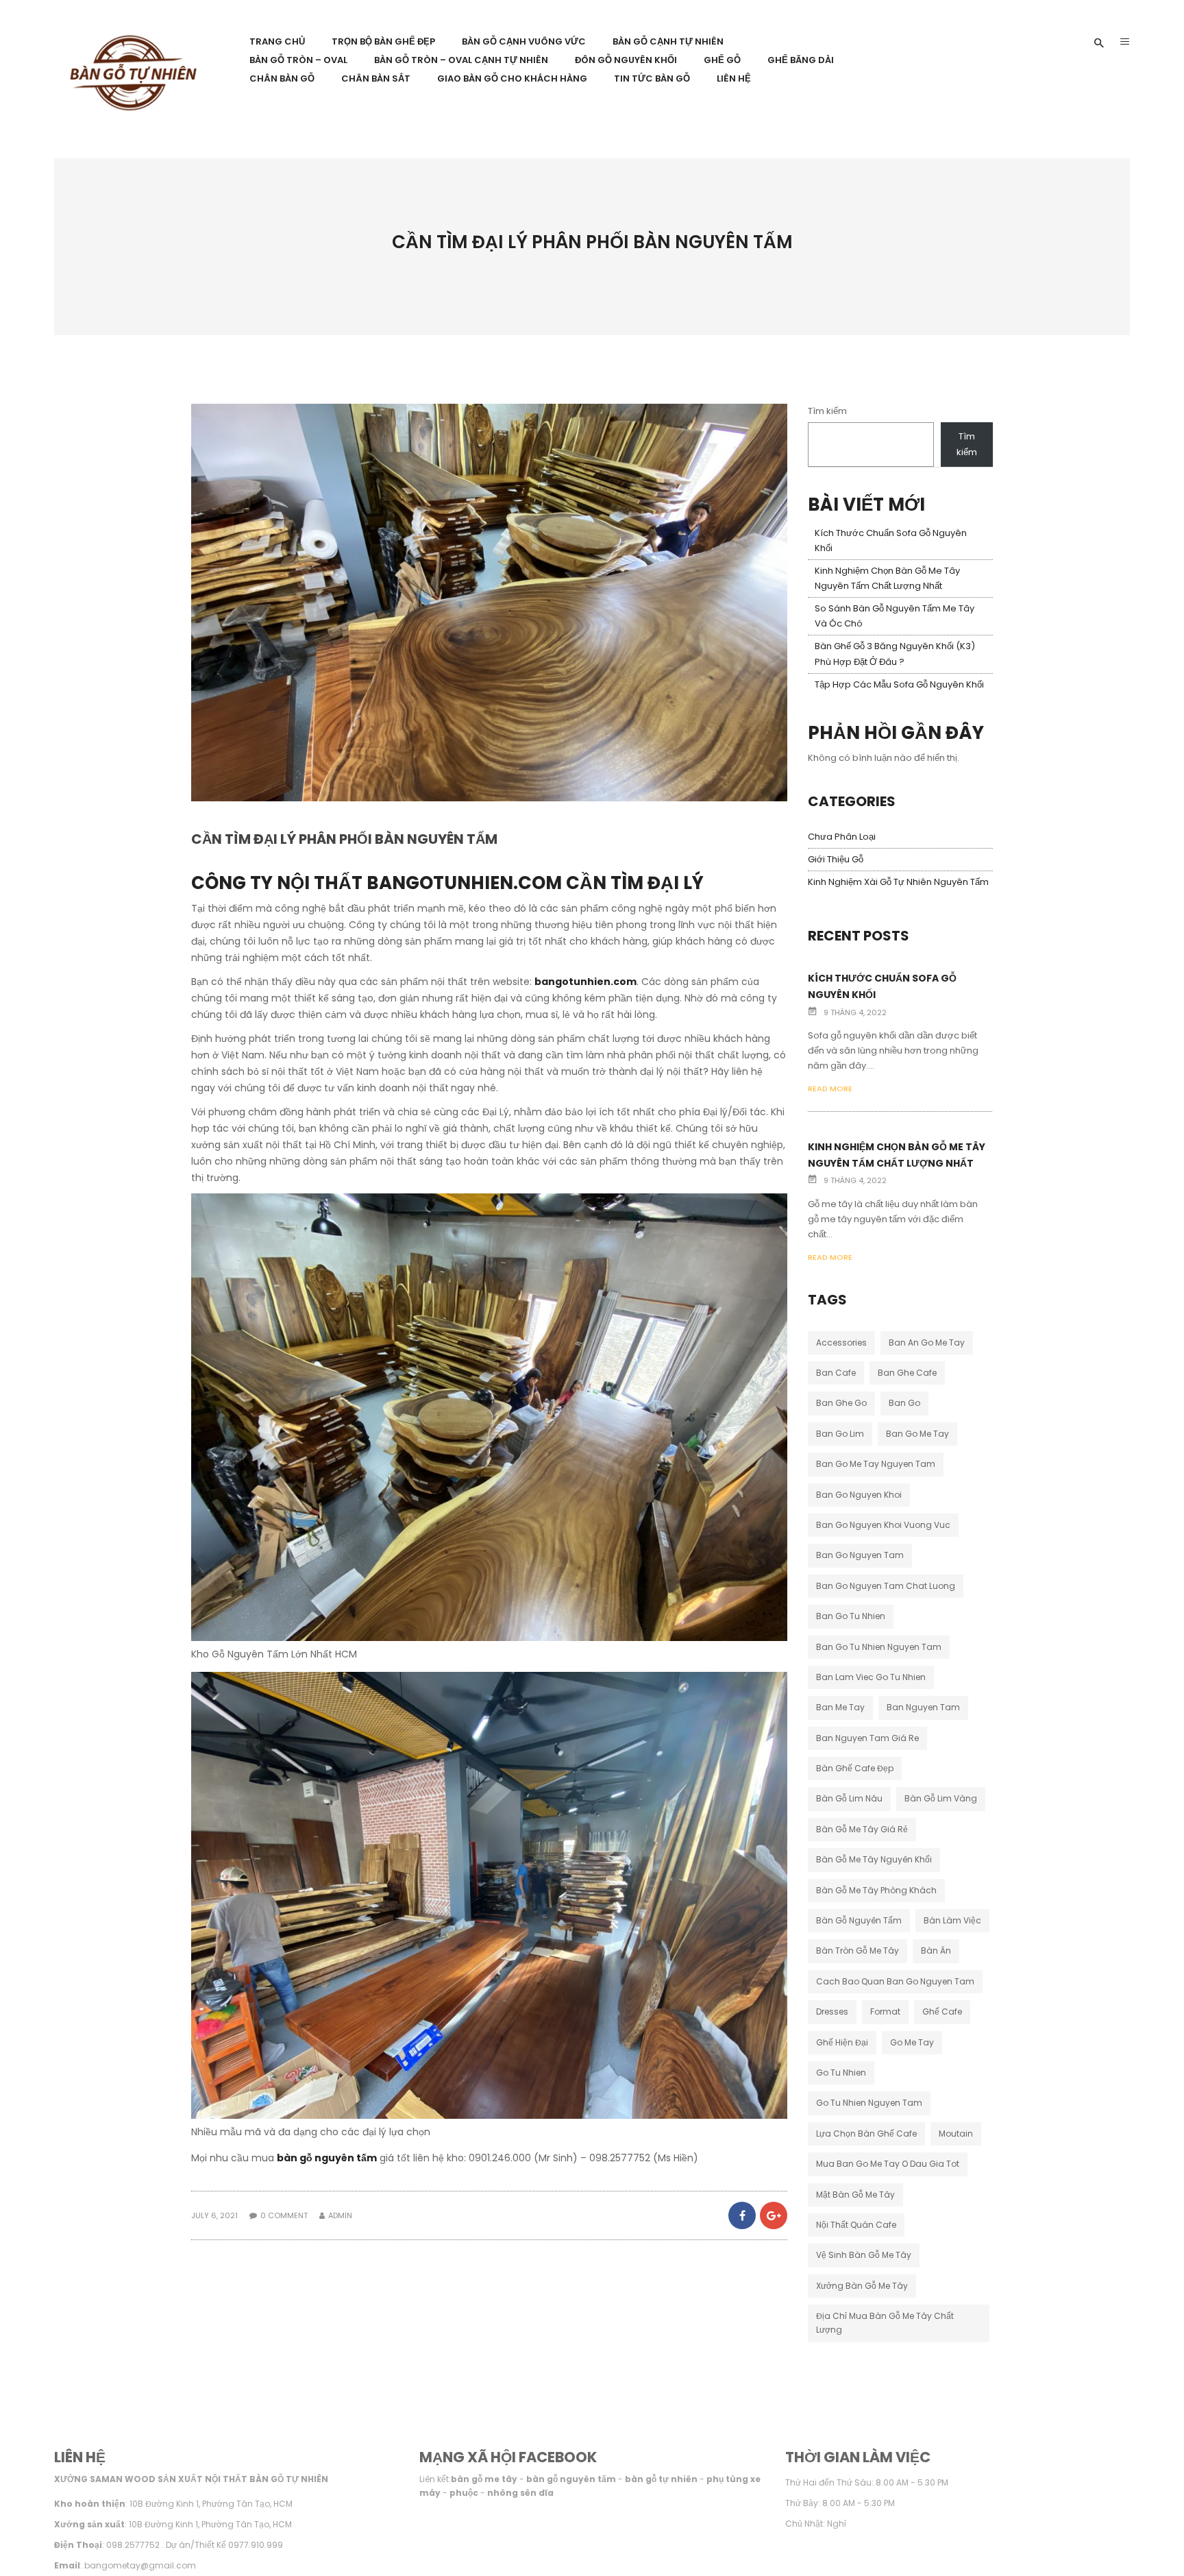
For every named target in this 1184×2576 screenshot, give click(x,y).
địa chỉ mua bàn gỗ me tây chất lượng (885, 2323)
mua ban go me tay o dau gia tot (888, 2164)
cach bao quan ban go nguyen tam (895, 1981)
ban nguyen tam (923, 1707)
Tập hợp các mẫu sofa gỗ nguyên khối (899, 684)
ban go (904, 1403)
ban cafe (836, 1373)
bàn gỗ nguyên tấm (327, 2158)
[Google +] (773, 2215)
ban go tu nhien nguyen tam (879, 1647)
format (885, 2012)
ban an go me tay (927, 1342)
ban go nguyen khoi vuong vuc (883, 1525)
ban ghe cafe (907, 1373)
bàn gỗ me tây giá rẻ (862, 1829)
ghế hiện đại (842, 2042)
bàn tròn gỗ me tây (858, 1951)
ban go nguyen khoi (859, 1495)
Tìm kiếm (827, 411)
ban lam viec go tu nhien (871, 1677)
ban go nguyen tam (860, 1555)
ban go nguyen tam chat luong (886, 1586)
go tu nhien (841, 2073)
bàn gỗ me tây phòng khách (876, 1890)
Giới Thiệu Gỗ (836, 859)
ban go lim (840, 1434)
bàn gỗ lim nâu (849, 1798)
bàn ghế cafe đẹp (855, 1768)
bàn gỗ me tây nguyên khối (874, 1859)
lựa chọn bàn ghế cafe (866, 2134)
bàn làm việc (952, 1920)
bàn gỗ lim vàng (941, 1798)
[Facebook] (742, 2215)
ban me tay (840, 1707)
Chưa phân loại (842, 837)
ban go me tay (917, 1434)
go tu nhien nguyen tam (869, 2103)
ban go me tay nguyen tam (876, 1464)
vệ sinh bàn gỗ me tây (864, 2255)
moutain (956, 2134)
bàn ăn (936, 1951)
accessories (841, 1342)
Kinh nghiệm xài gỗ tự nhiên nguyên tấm (898, 882)
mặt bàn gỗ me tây (855, 2195)
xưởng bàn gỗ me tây (862, 2286)
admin (340, 2215)
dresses (832, 2012)
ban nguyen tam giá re (867, 1738)
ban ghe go (841, 1403)
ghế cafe (942, 2012)
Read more (830, 1089)
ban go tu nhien (851, 1616)
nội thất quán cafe (856, 2225)
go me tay (912, 2042)
